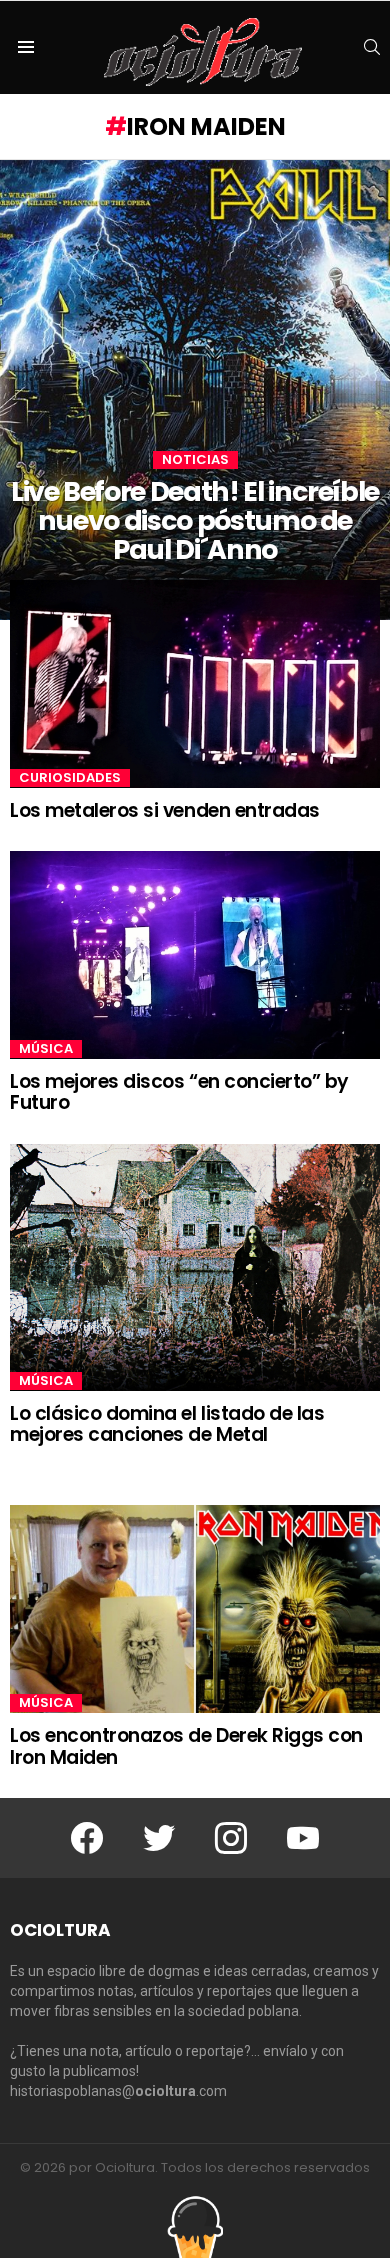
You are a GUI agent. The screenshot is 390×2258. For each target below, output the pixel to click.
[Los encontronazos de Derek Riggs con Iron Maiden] (195, 1609)
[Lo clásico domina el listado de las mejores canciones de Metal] (195, 1267)
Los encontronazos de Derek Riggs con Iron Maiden (186, 1746)
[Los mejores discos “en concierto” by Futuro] (195, 955)
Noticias (195, 460)
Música (46, 1049)
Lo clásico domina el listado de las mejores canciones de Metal (167, 1424)
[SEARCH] (372, 47)
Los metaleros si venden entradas (165, 810)
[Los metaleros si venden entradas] (195, 684)
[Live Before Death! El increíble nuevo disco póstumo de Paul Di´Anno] (195, 390)
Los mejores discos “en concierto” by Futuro (179, 1092)
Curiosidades (70, 778)
